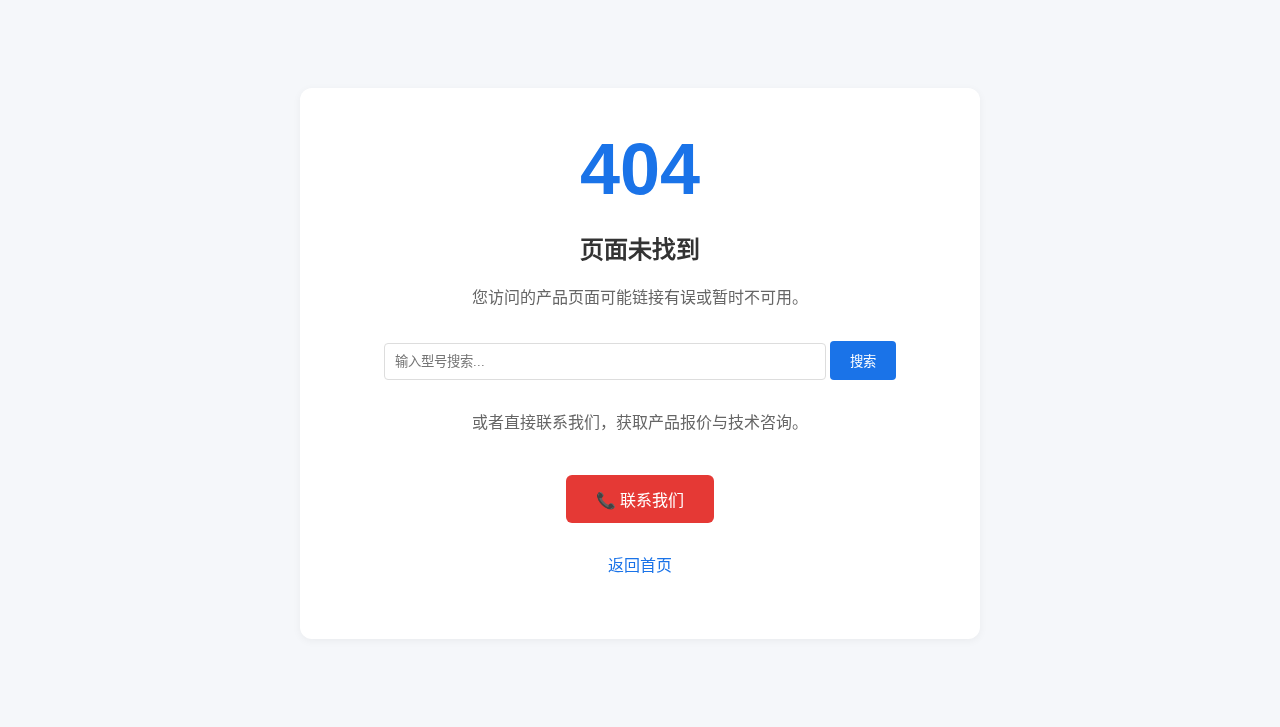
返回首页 (640, 565)
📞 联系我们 (640, 500)
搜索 (863, 361)
